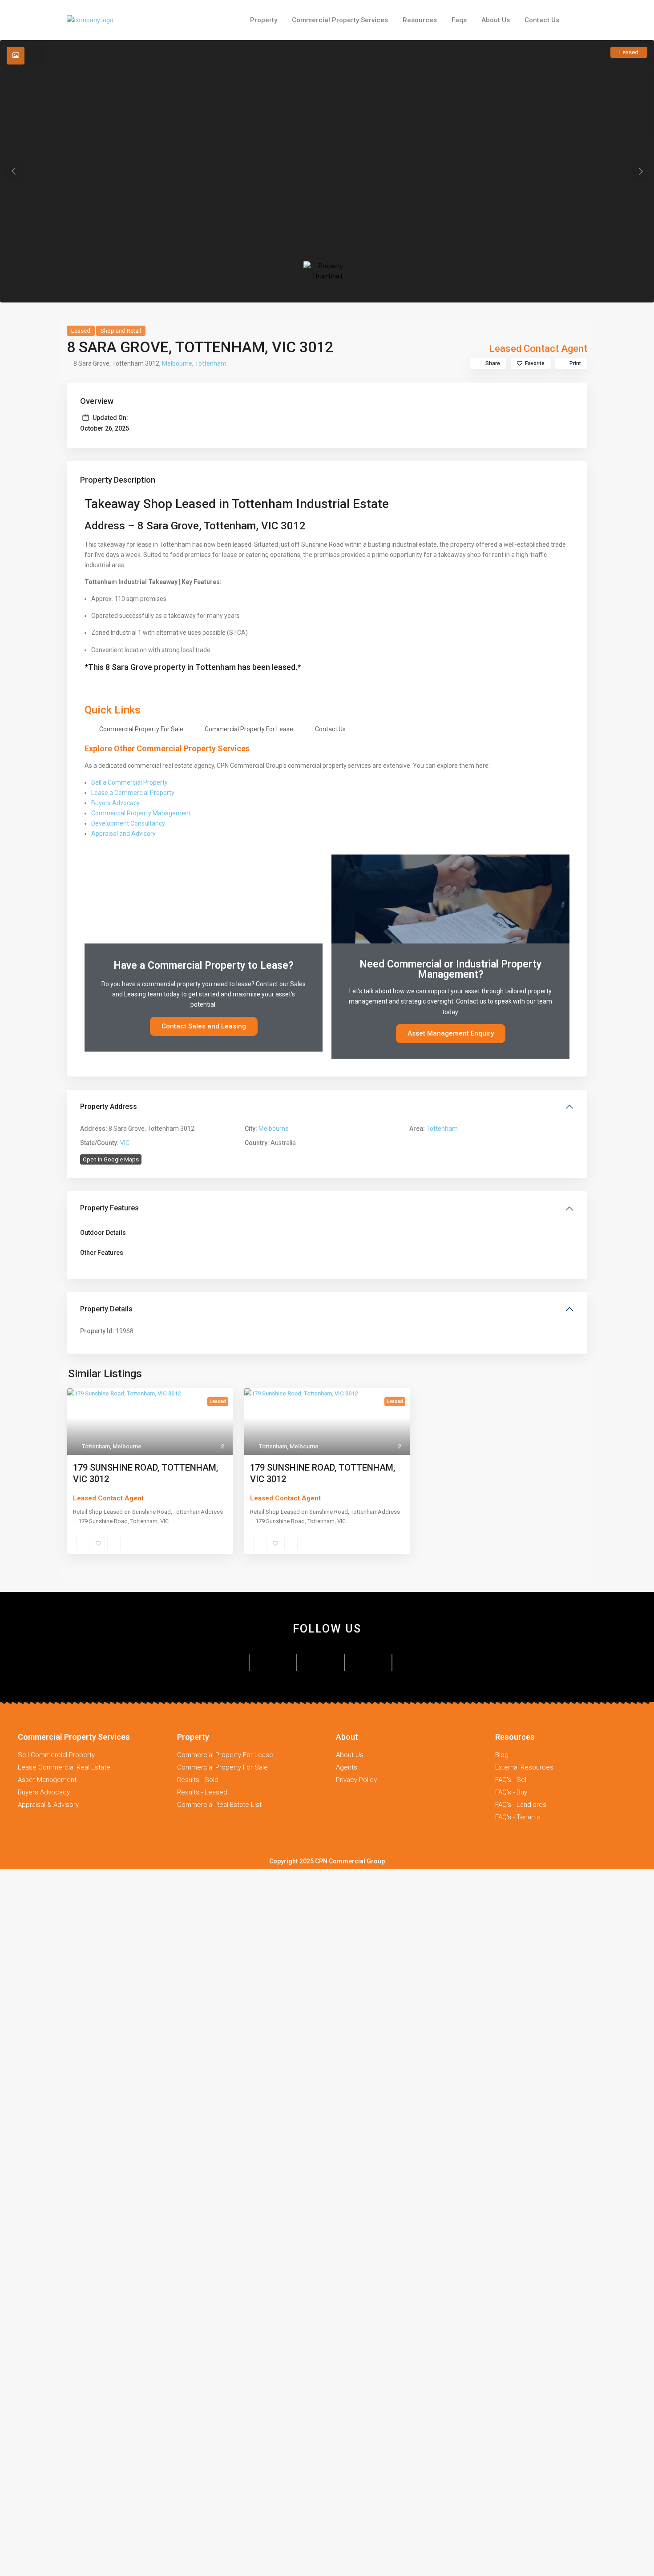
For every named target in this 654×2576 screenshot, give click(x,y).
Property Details (106, 1309)
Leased (81, 331)
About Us (496, 20)
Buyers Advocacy (115, 803)
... (172, 1521)
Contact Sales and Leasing (204, 1026)
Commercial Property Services (340, 20)
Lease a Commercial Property (133, 793)
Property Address (109, 1107)
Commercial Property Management (141, 813)
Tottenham (211, 363)
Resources (420, 20)
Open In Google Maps (111, 1159)
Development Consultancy (128, 823)
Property (264, 20)
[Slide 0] (327, 271)
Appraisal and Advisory (123, 834)
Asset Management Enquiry (451, 1033)
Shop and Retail (121, 331)
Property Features (109, 1208)
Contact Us (542, 20)
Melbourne (177, 363)
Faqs (459, 20)
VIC (125, 1143)
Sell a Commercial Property (129, 782)
